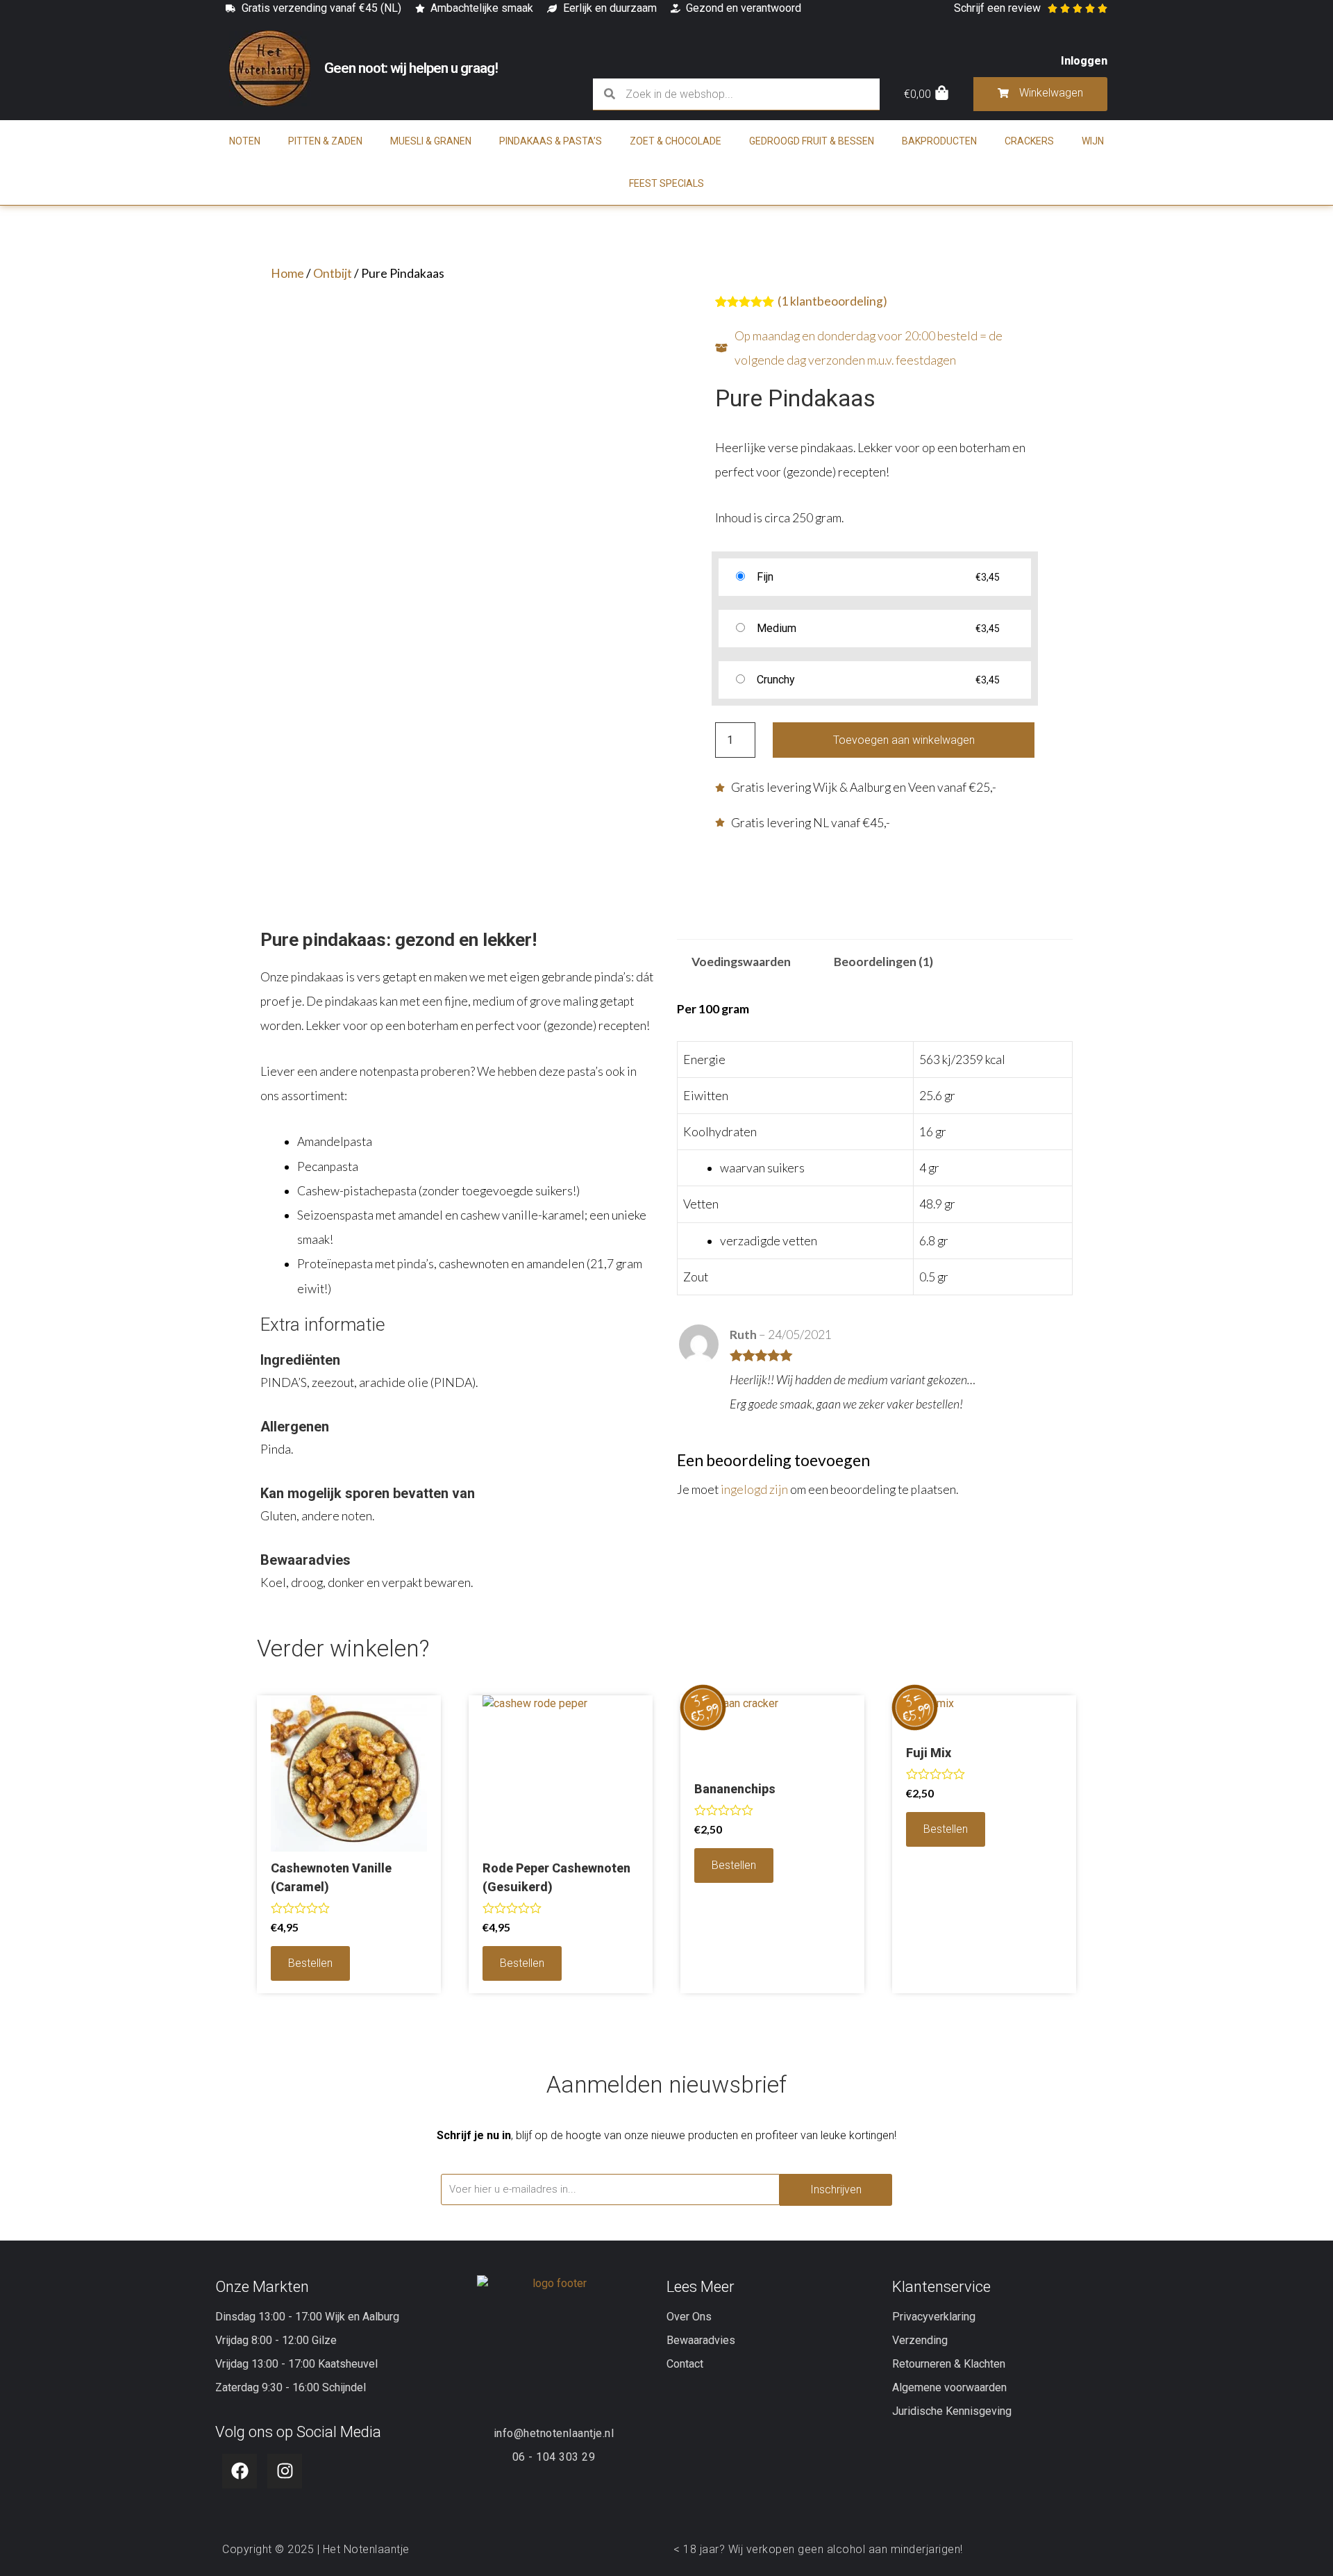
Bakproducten (939, 141)
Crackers (1029, 141)
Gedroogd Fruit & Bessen (812, 141)
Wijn (1093, 141)
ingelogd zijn (754, 1489)
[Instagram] (285, 2471)
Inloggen (1084, 61)
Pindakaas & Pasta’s (551, 141)
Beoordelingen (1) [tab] (883, 962)
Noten (245, 141)
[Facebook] (240, 2471)
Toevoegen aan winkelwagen (904, 740)
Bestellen (310, 1963)
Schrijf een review (997, 8)
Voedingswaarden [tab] (741, 962)
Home (287, 273)
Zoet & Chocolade (676, 141)
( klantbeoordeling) (832, 301)
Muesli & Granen (431, 141)
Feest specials (666, 183)
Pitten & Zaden (325, 141)
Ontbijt (333, 273)
